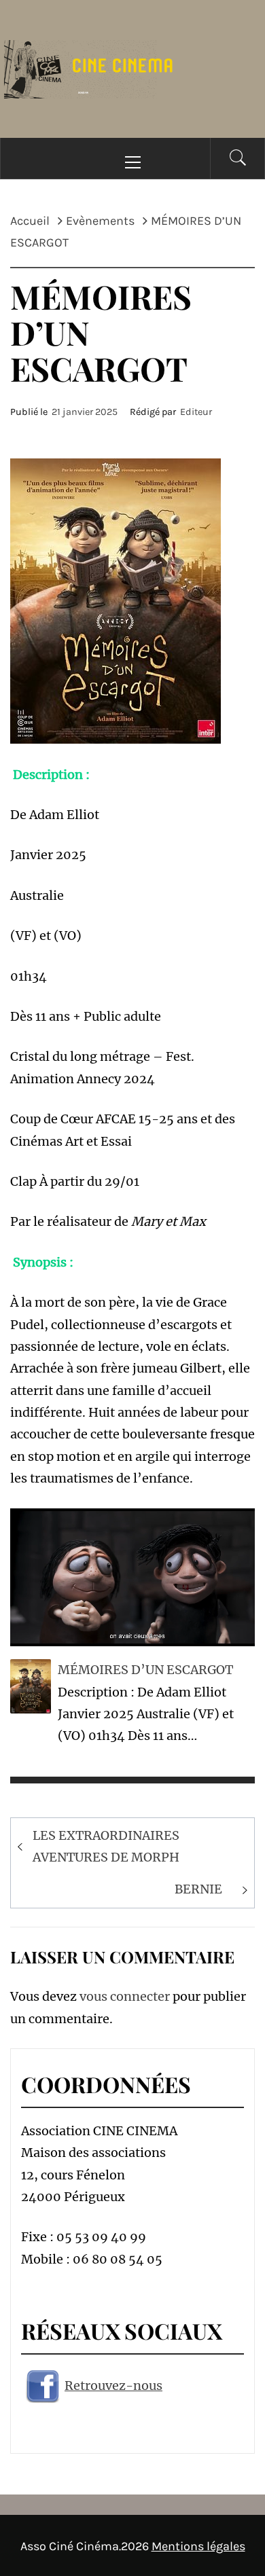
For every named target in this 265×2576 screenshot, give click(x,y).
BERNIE (198, 1889)
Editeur (196, 412)
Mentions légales (198, 2546)
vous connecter (125, 1996)
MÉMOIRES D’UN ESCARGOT (145, 1670)
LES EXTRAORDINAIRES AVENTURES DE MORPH (106, 1846)
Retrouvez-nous (113, 2385)
